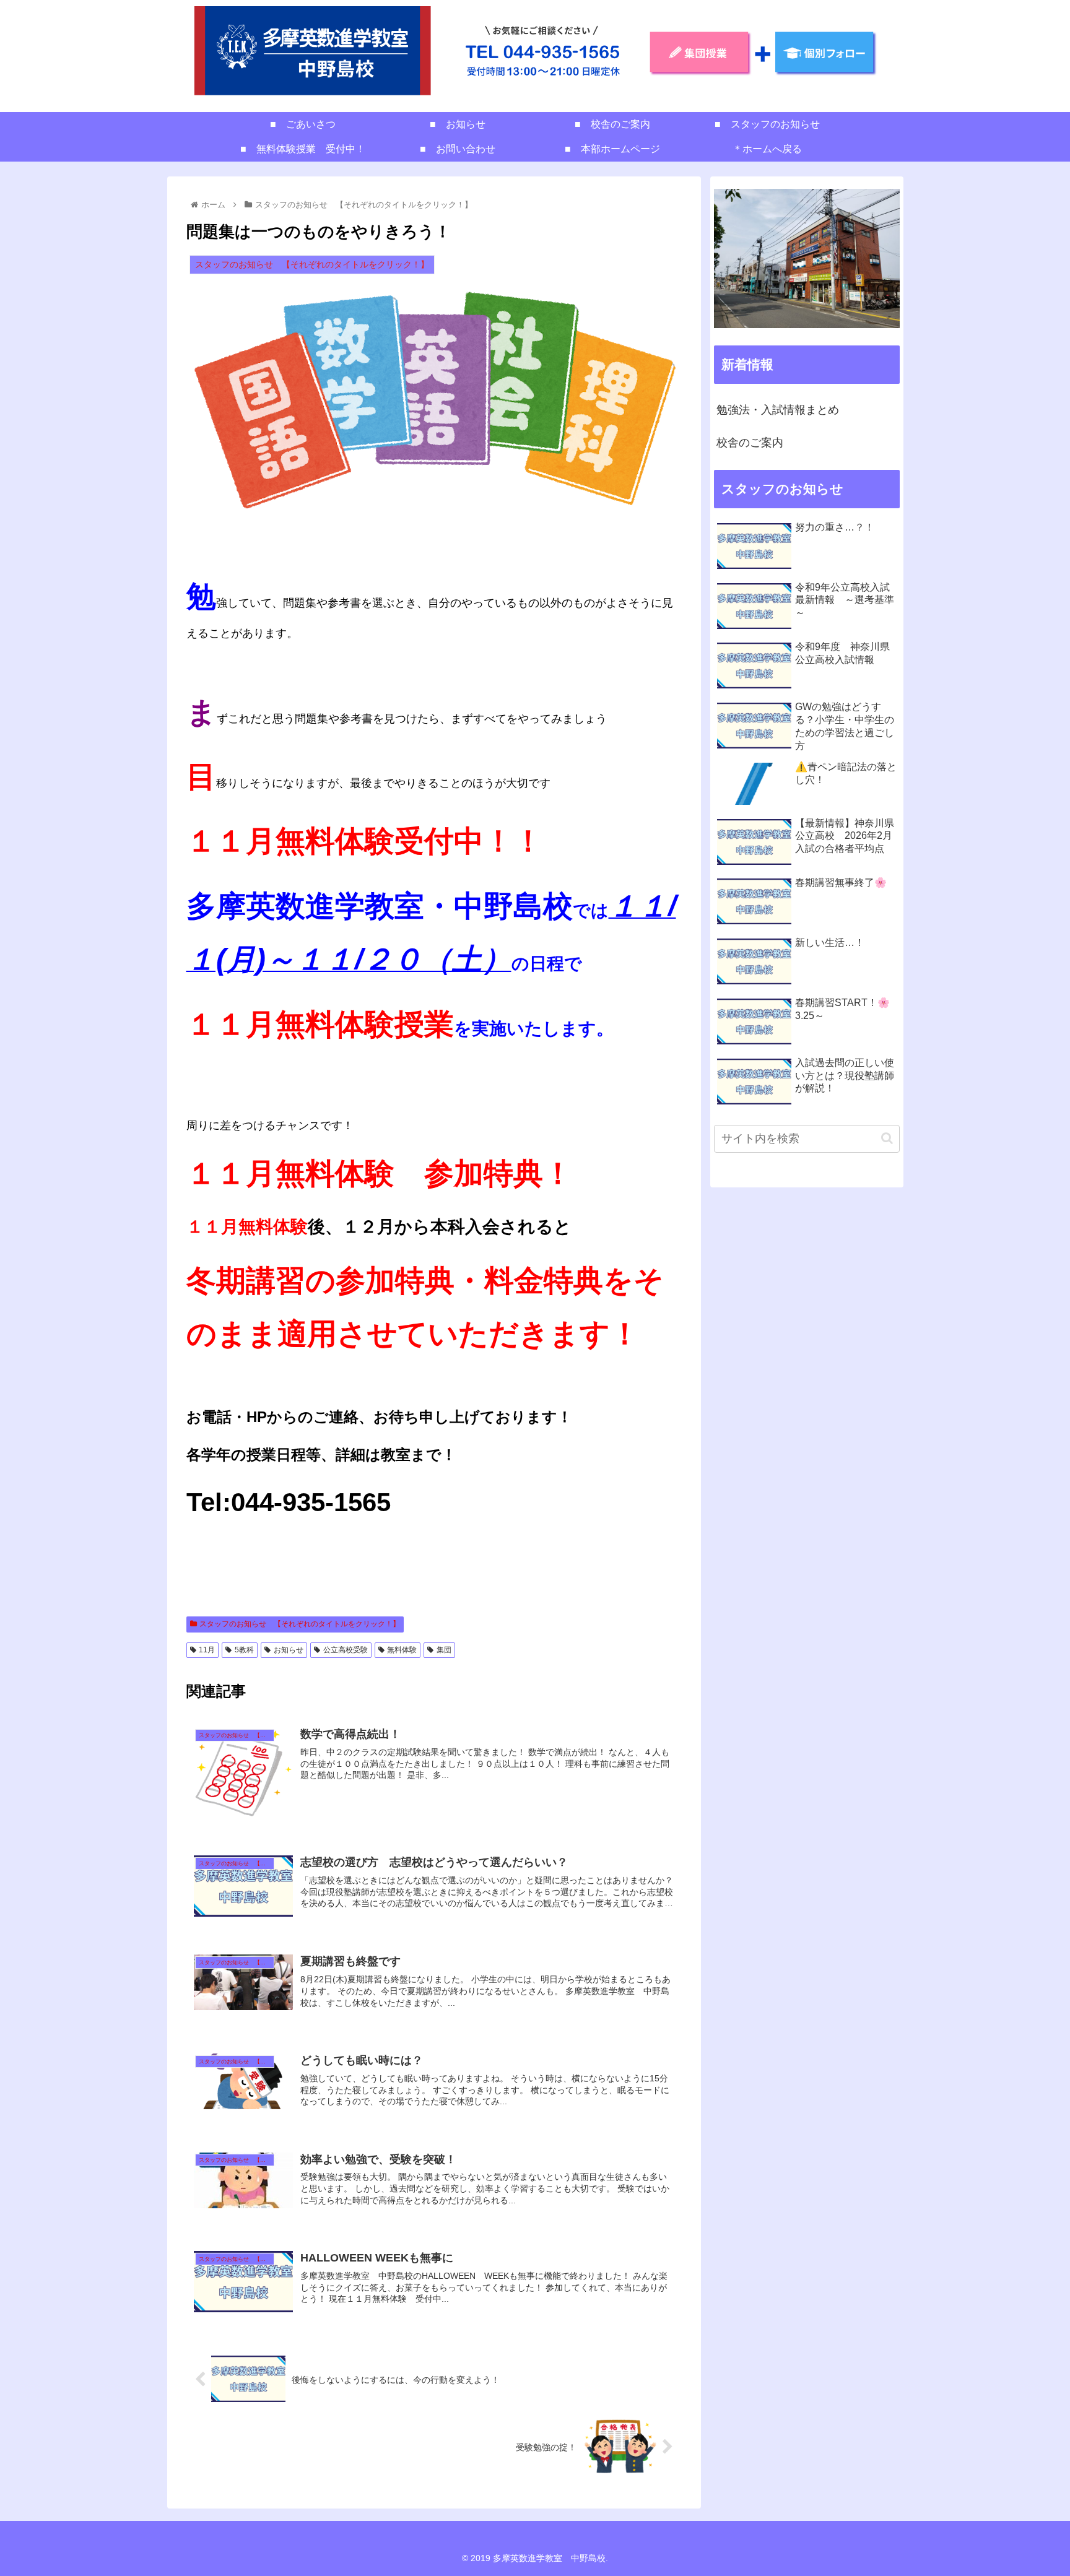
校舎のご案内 (750, 443)
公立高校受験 (346, 1650)
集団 (444, 1650)
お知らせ (289, 1650)
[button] (887, 1138)
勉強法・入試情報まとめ (778, 410)
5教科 (244, 1650)
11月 (207, 1650)
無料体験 (402, 1650)
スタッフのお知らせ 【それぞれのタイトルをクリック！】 (300, 1624)
